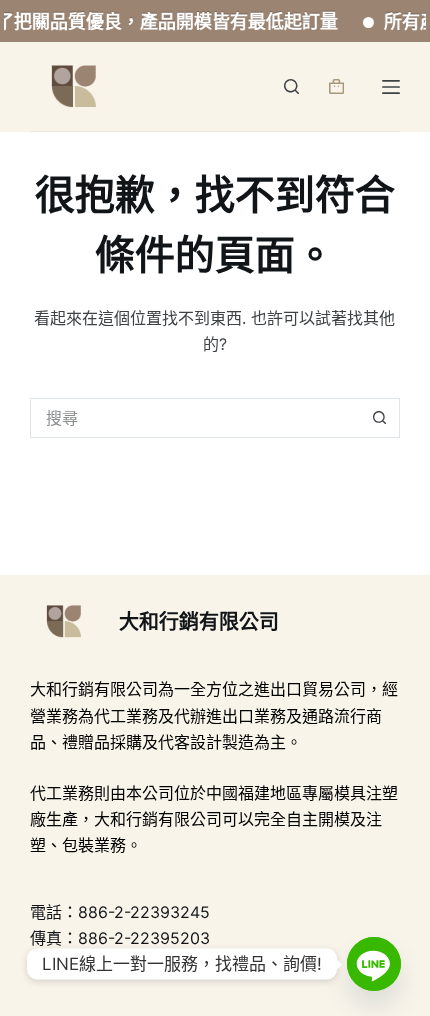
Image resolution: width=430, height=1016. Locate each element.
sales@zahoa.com (178, 965)
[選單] (391, 87)
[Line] (374, 964)
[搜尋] (291, 86)
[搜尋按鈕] (380, 418)
